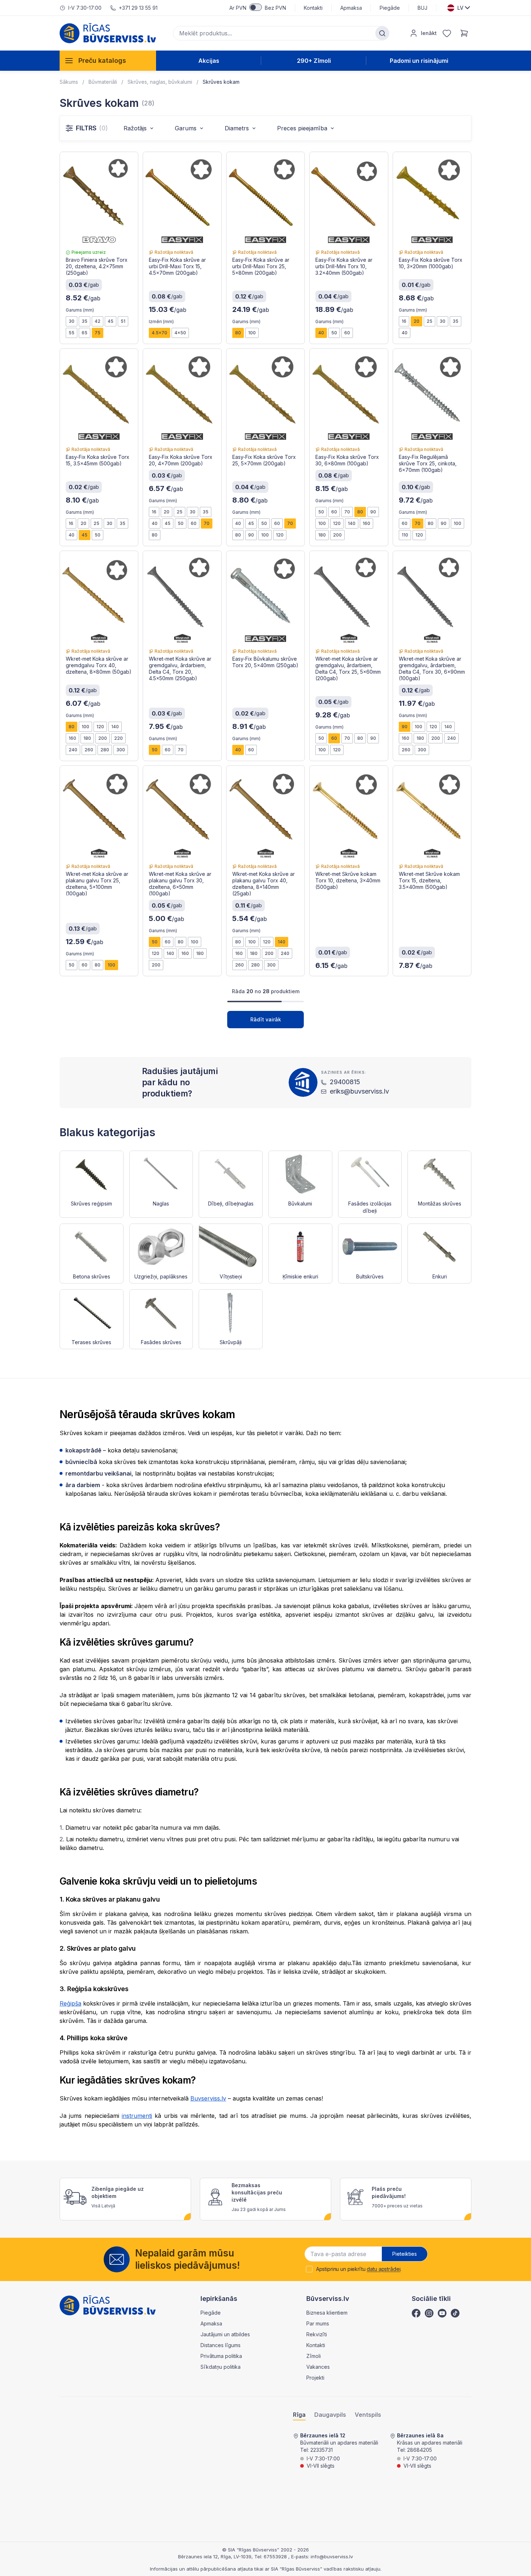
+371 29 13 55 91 (138, 8)
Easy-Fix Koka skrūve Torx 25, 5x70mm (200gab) (264, 460)
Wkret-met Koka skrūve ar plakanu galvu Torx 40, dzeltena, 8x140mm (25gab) (264, 884)
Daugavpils (330, 2415)
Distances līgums (221, 2345)
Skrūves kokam (221, 82)
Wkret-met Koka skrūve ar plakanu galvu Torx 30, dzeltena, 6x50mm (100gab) (180, 884)
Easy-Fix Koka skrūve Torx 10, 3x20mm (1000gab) (431, 263)
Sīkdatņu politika (221, 2367)
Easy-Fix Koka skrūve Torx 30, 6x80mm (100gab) (347, 460)
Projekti (315, 2378)
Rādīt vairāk (266, 1019)
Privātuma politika (221, 2356)
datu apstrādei (383, 2269)
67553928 (276, 2557)
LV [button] (460, 8)
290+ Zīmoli (314, 61)
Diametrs (237, 128)
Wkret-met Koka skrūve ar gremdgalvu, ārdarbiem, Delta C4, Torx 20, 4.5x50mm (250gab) (180, 668)
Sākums (69, 82)
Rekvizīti (317, 2334)
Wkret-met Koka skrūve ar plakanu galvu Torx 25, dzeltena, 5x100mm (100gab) (97, 884)
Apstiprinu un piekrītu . (359, 2269)
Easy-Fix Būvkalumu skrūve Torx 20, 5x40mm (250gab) (265, 662)
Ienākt (429, 33)
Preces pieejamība (302, 128)
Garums (186, 128)
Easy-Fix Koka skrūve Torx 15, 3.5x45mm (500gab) (98, 460)
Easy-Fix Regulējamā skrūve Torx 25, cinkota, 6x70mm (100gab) (428, 463)
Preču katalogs (102, 60)
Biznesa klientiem (327, 2313)
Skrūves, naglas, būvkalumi (160, 82)
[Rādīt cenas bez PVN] (256, 7)
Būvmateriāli (103, 82)
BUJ (422, 8)
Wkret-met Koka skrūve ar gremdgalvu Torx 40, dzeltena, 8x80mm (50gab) (99, 665)
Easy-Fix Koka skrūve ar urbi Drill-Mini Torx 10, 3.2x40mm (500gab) (344, 266)
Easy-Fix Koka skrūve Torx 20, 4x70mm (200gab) (181, 460)
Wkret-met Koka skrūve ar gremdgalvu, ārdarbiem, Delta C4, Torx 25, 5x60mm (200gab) (348, 668)
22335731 (321, 2450)
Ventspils (368, 2415)
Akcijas (209, 61)
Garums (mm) (80, 310)
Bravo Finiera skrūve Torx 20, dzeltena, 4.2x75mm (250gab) (97, 266)
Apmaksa (351, 8)
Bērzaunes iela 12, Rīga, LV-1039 (215, 2557)
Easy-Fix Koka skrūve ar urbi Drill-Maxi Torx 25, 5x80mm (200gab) (261, 266)
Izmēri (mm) (161, 322)
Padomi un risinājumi (419, 61)
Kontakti (313, 8)
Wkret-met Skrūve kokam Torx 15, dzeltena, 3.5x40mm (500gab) (429, 880)
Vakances (318, 2367)
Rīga (299, 2415)
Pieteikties (405, 2254)
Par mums (318, 2323)
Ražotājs (135, 128)
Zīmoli (314, 2356)
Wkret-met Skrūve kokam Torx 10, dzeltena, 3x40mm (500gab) (348, 880)
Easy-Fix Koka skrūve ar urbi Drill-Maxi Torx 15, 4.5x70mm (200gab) (177, 266)
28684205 (420, 2450)
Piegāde (390, 8)
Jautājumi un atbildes (225, 2334)
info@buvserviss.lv (332, 2557)
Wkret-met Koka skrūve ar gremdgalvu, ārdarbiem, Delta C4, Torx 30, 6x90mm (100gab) (432, 668)
